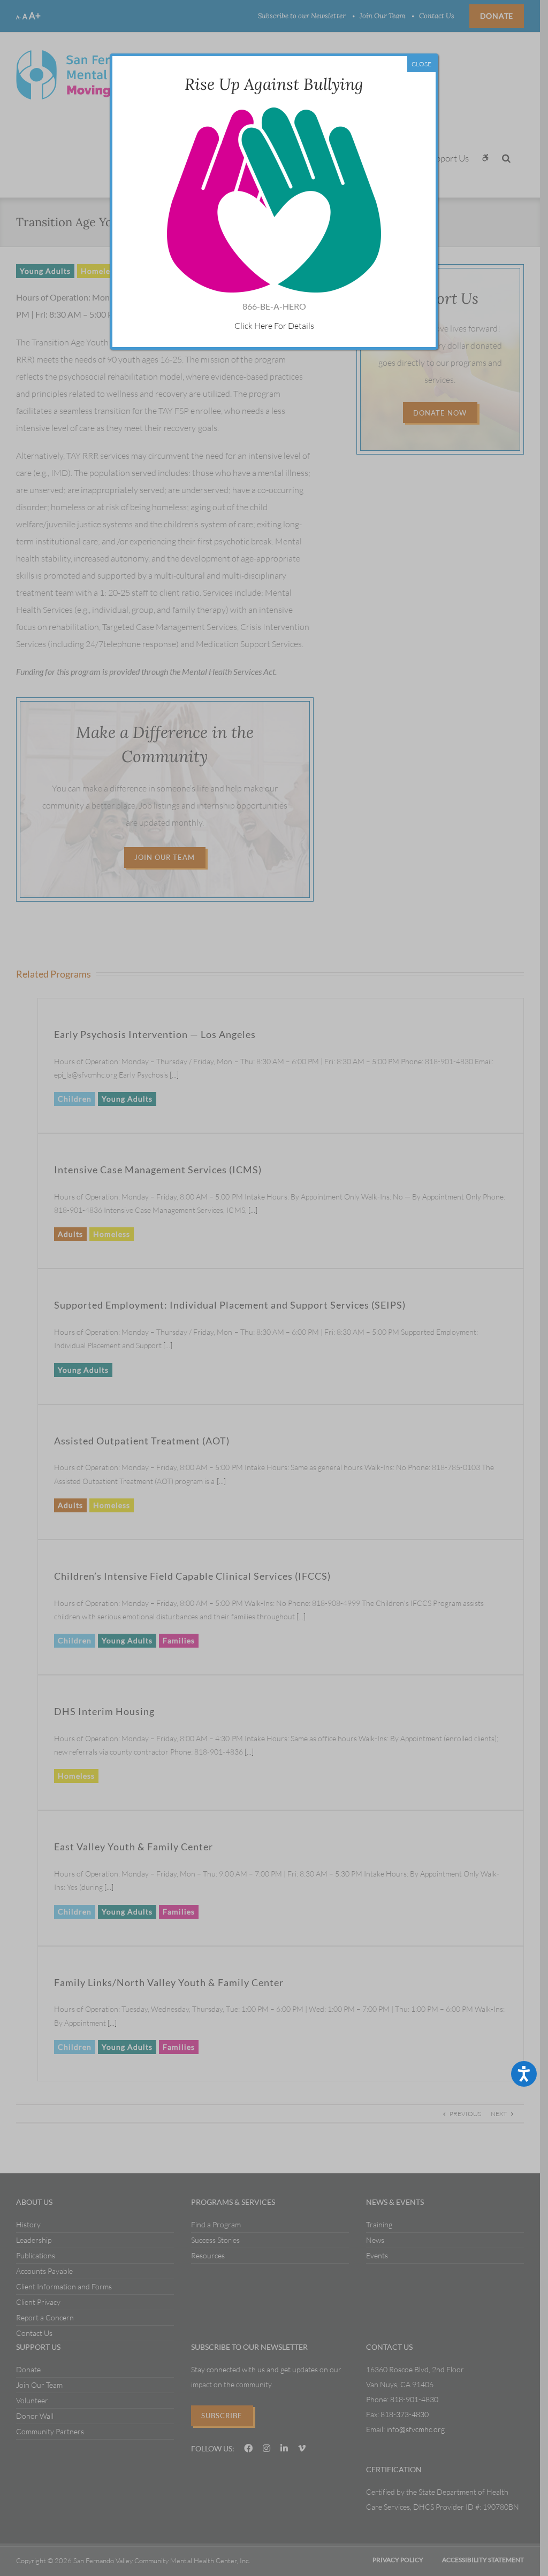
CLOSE (421, 64)
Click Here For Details (274, 326)
